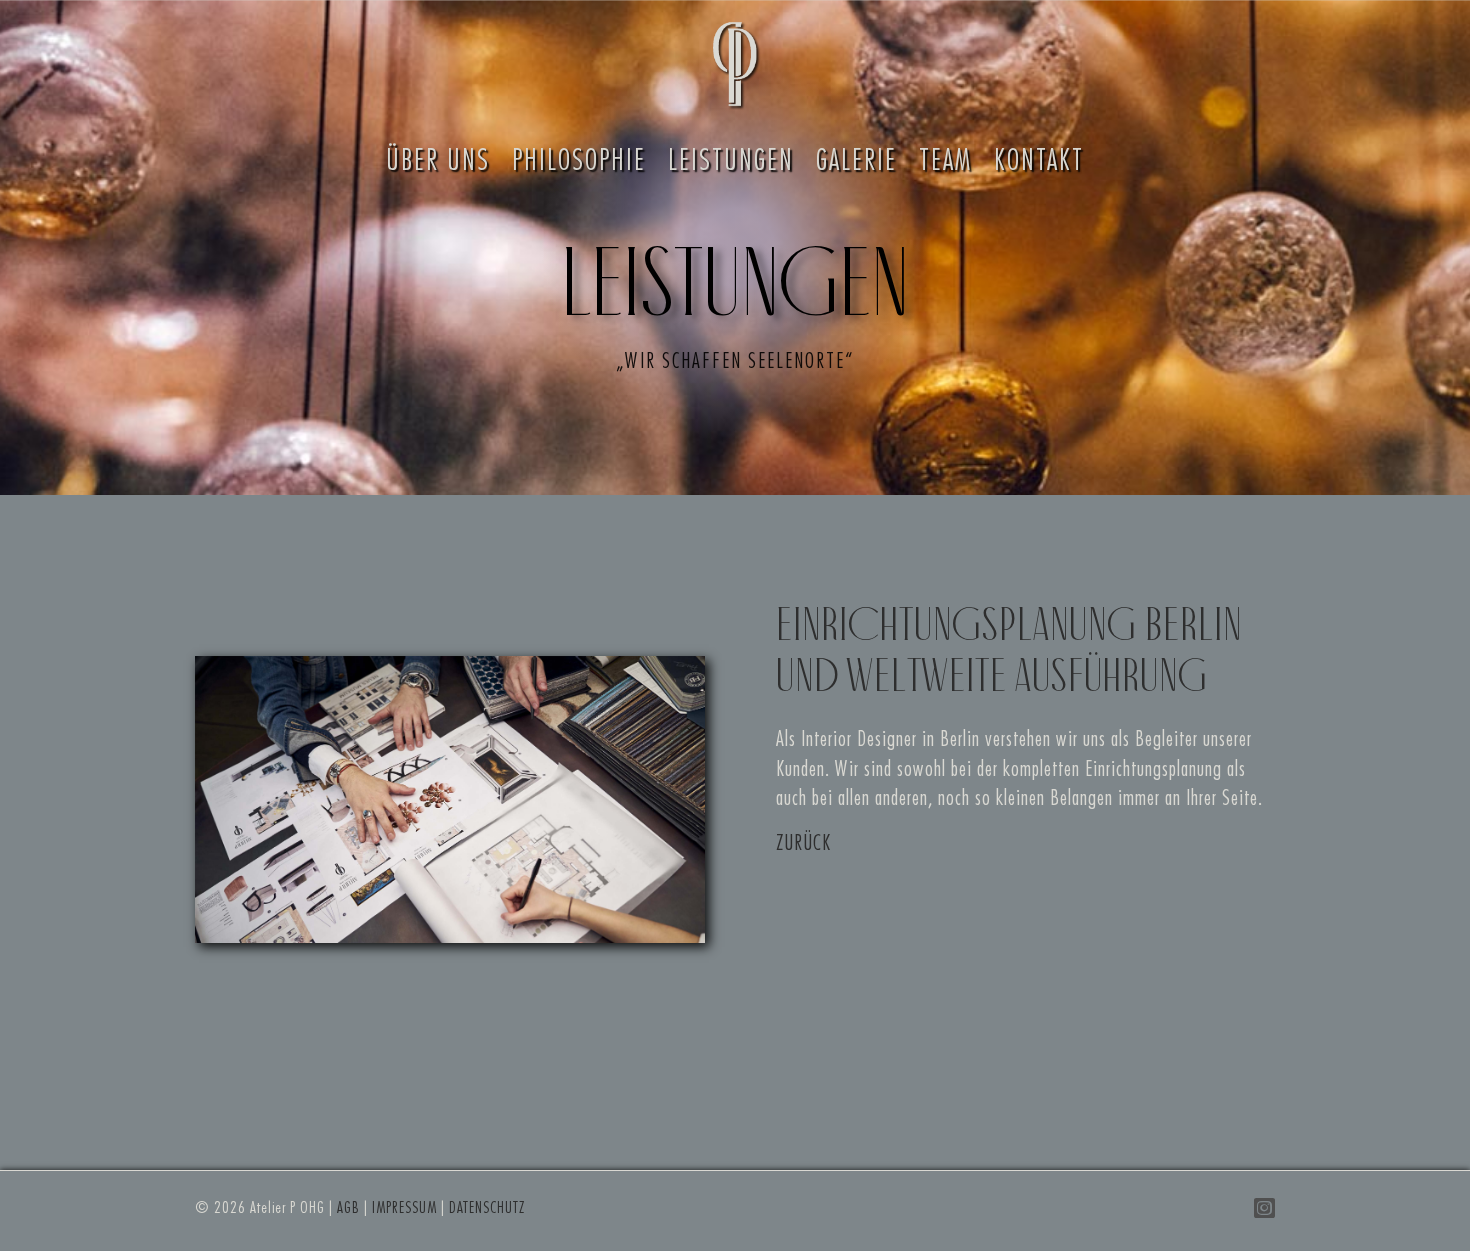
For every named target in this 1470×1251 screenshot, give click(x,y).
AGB (348, 1208)
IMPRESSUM (404, 1208)
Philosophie (579, 161)
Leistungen (731, 161)
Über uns (438, 161)
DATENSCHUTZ (487, 1208)
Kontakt (1039, 161)
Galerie (856, 161)
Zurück (803, 843)
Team (945, 161)
